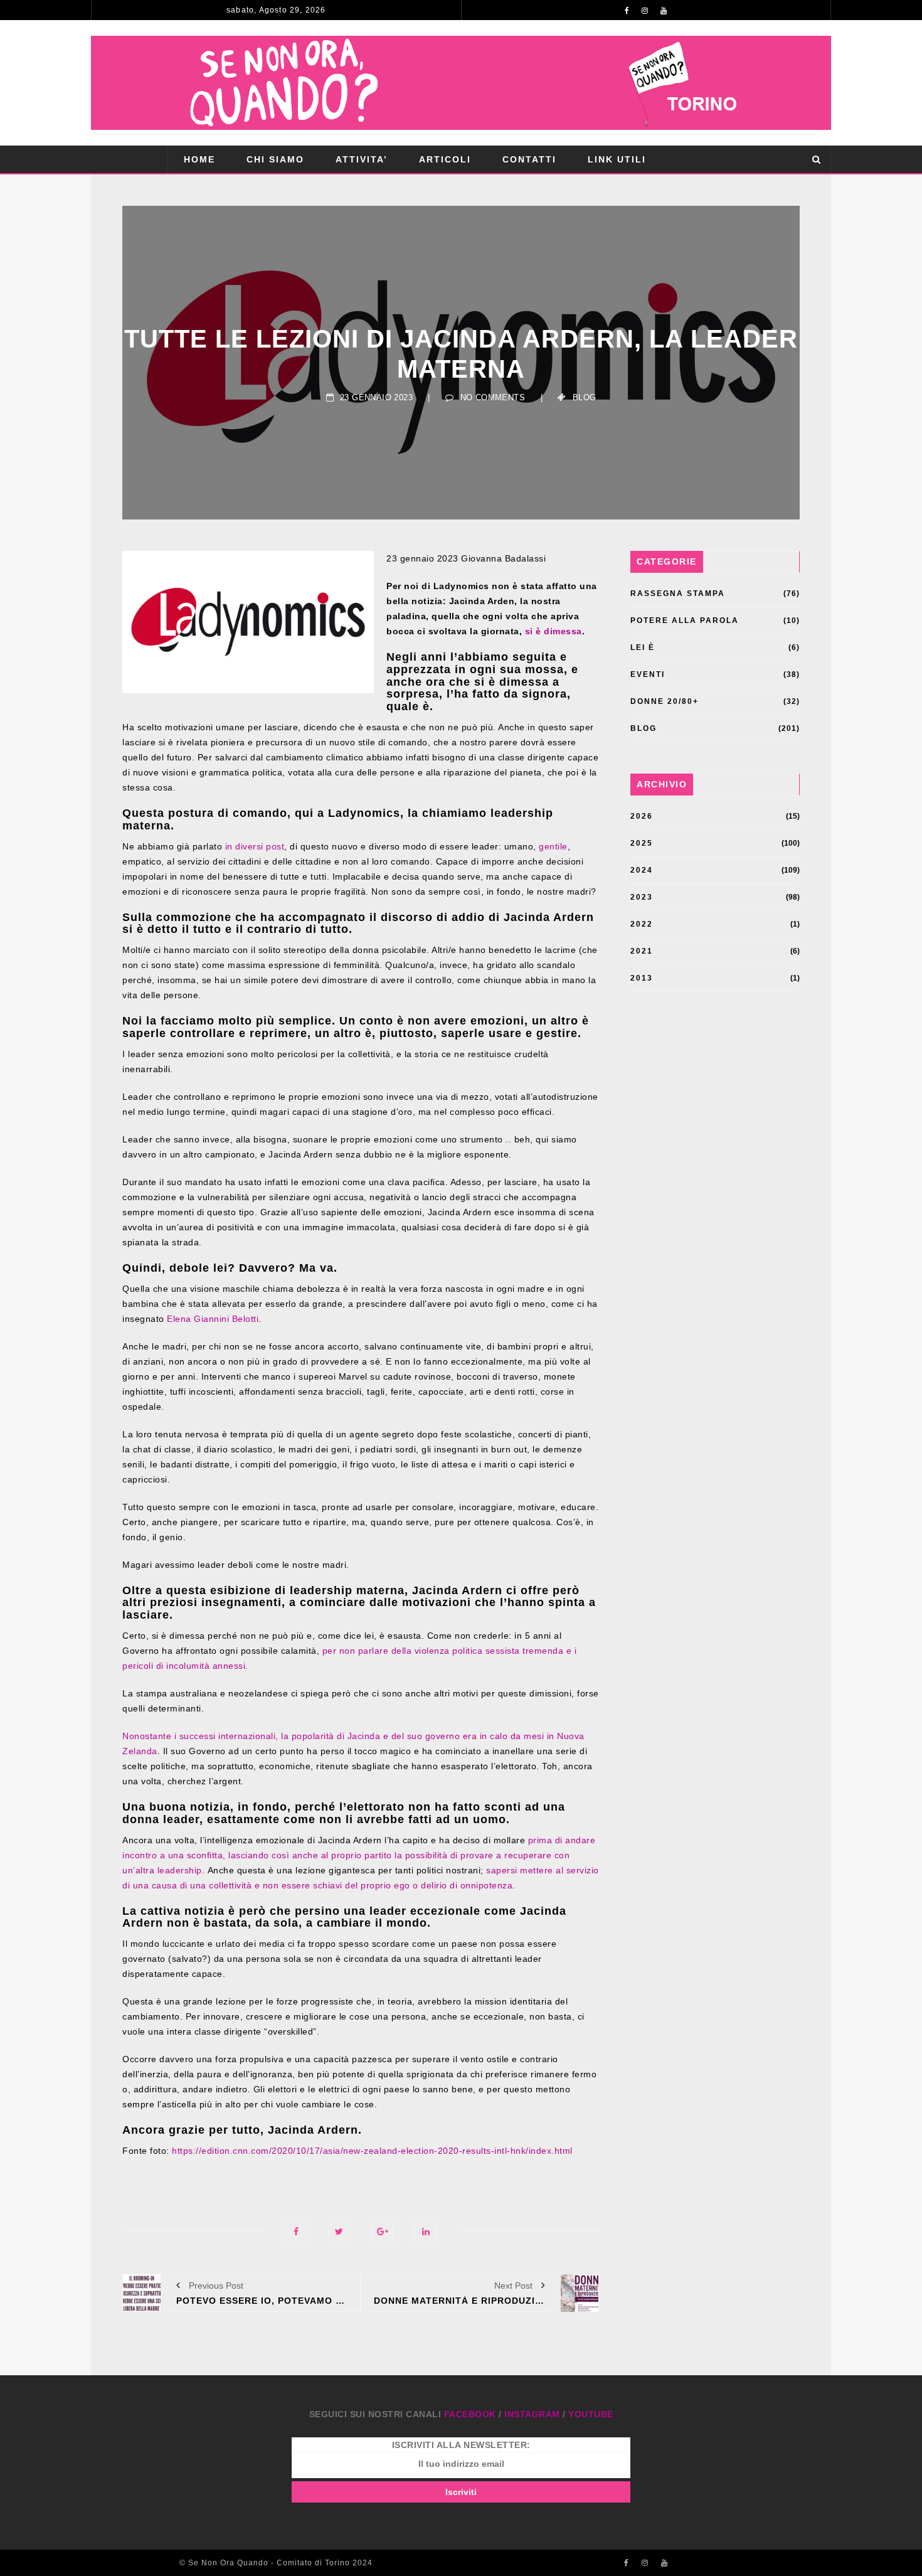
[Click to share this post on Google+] (382, 2232)
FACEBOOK (470, 2414)
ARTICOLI (445, 159)
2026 (642, 816)
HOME (199, 159)
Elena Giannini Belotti (213, 1319)
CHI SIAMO (275, 159)
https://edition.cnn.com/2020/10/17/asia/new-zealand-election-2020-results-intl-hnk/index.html (372, 2151)
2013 (642, 978)
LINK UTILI (617, 159)
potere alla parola (685, 620)
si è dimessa (554, 631)
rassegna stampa (678, 593)
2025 (642, 843)
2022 (642, 924)
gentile (553, 846)
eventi (648, 674)
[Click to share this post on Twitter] (339, 2232)
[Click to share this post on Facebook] (296, 2232)
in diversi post (255, 846)
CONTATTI (529, 159)
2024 (642, 870)
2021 (642, 951)
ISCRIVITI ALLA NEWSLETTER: (461, 2445)
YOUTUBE (591, 2414)
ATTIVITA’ (362, 159)
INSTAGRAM (532, 2414)
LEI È (643, 647)
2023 (642, 897)
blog (585, 397)
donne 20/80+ (665, 701)
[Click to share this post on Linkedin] (426, 2232)
